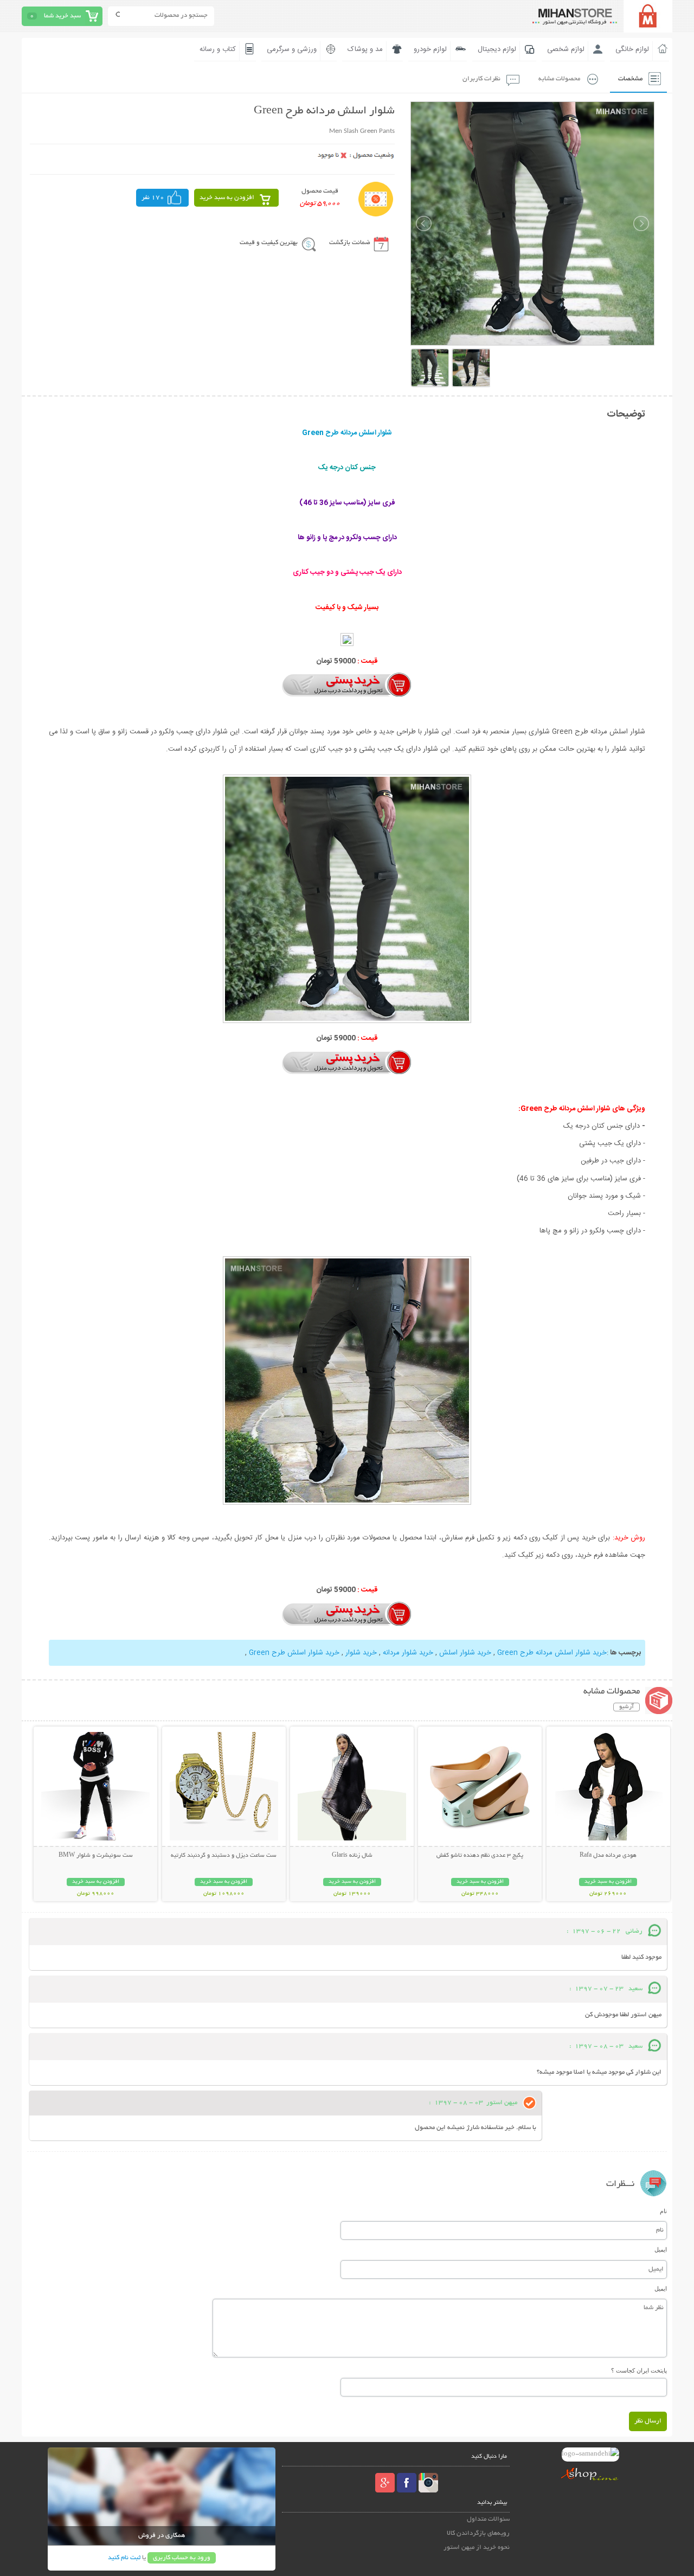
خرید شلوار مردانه (408, 1653)
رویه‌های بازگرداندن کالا (478, 2533)
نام (663, 2211)
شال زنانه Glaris (352, 1856)
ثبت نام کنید (124, 2558)
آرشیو (626, 1707)
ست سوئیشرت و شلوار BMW (96, 1856)
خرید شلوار (361, 1653)
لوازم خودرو (430, 49)
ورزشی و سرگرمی (292, 49)
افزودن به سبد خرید (227, 198)
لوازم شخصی (566, 49)
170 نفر (153, 198)
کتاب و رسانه (218, 49)
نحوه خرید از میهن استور (477, 2548)
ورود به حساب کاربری (182, 2558)
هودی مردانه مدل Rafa (608, 1856)
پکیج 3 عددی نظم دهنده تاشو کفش (480, 1856)
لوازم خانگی (632, 49)
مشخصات (630, 79)
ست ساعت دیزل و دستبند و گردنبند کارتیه (224, 1856)
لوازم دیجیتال (497, 49)
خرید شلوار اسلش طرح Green (294, 1653)
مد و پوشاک (365, 49)
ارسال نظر (648, 2421)
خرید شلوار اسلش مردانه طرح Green (552, 1653)
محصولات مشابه (559, 79)
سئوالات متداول (488, 2519)
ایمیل (661, 2249)
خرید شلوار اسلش (465, 1653)
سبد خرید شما (62, 16)
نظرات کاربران (481, 79)
